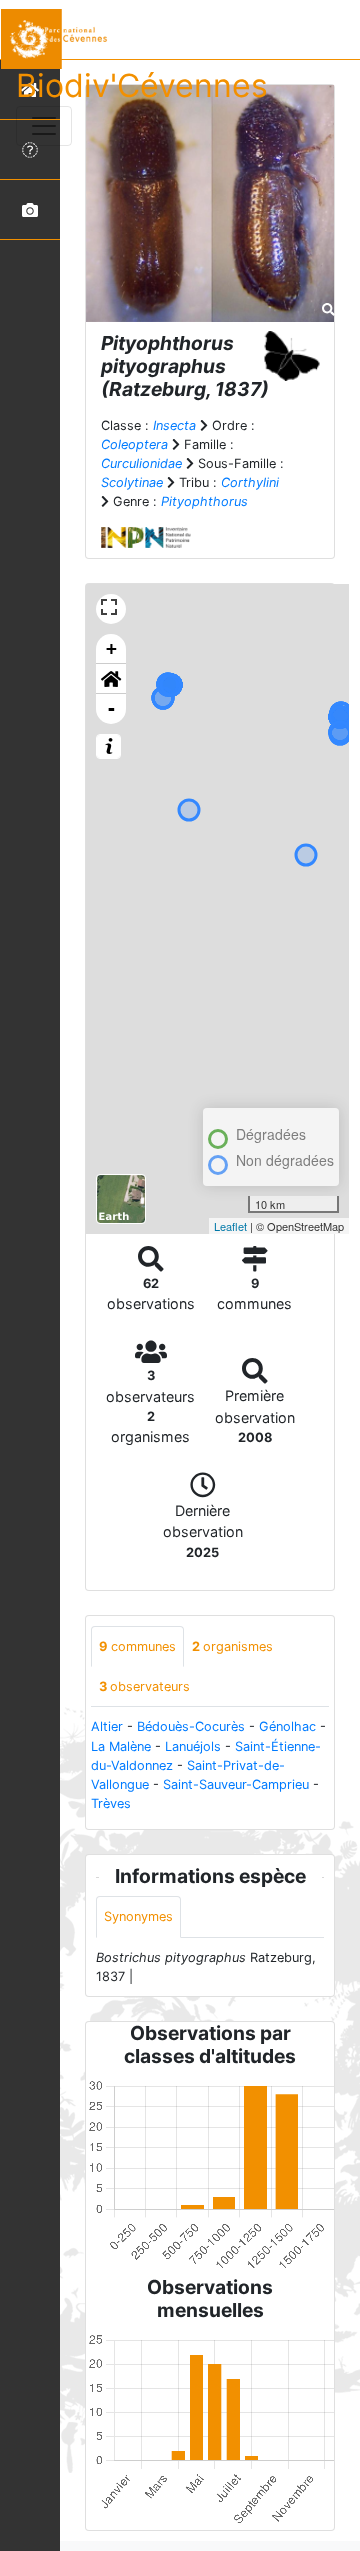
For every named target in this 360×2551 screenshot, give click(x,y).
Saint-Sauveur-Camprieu (236, 1784)
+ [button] (111, 648)
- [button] (111, 708)
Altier (107, 1726)
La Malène (121, 1746)
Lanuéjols (193, 1746)
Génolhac (287, 1726)
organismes (232, 1646)
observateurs (144, 1686)
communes (137, 1646)
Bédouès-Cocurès (191, 1726)
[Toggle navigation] (44, 126)
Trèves (111, 1803)
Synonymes (138, 1916)
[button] (111, 679)
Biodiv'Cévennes (142, 85)
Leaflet (230, 1226)
